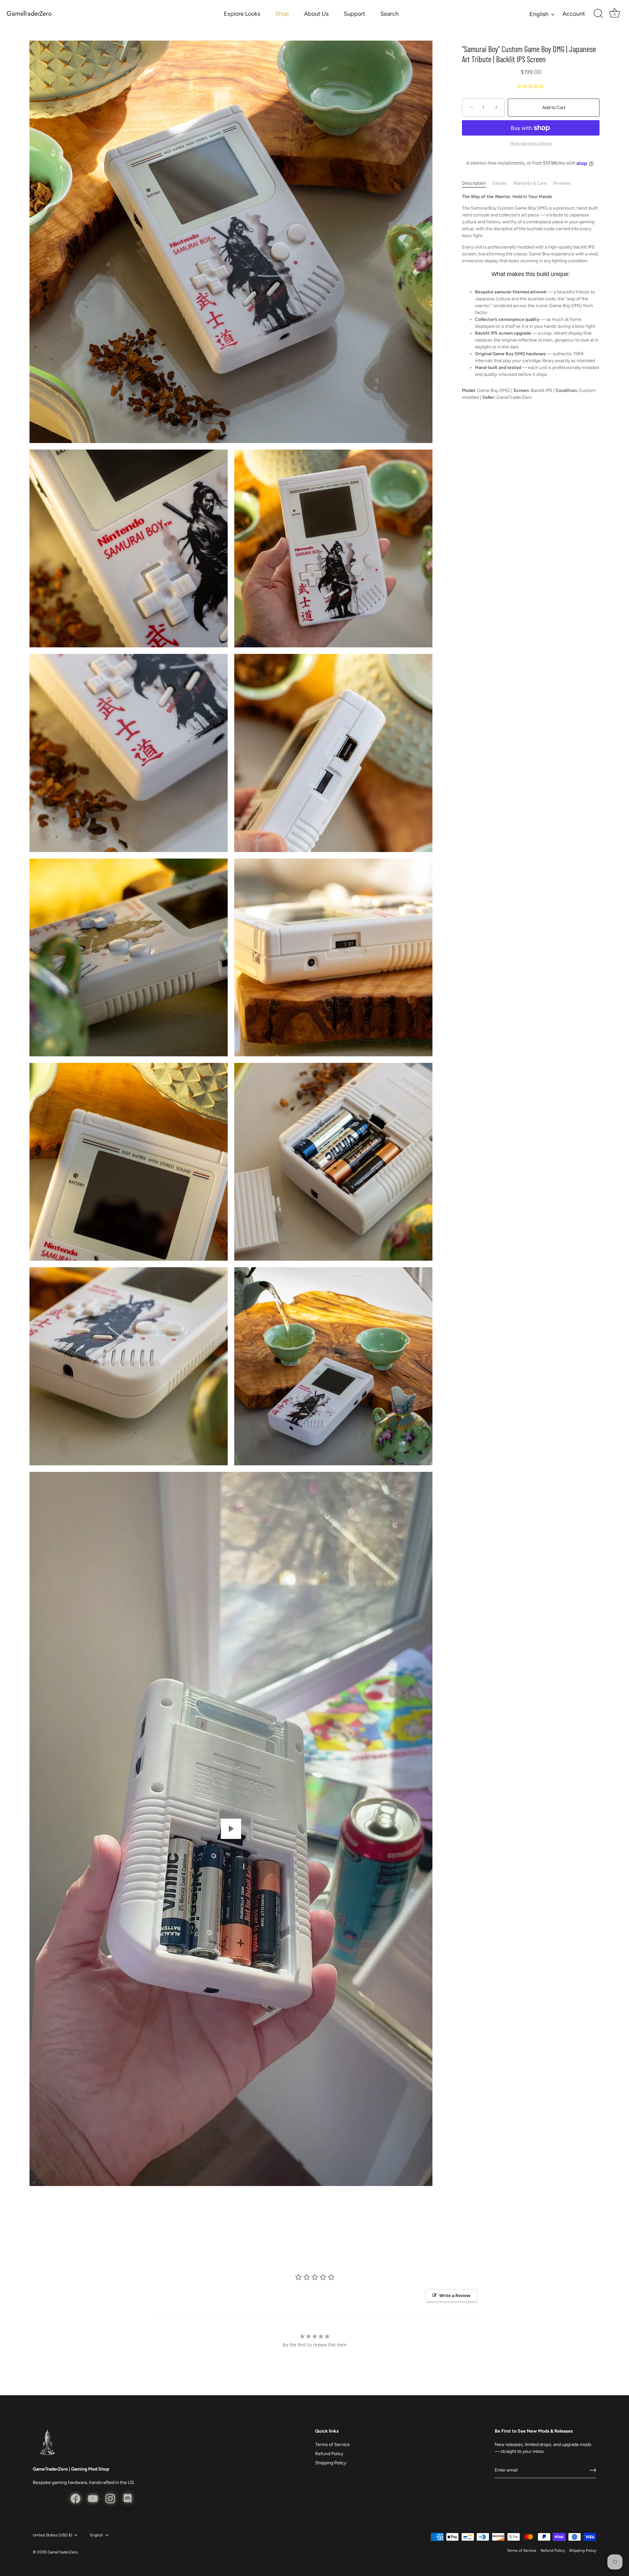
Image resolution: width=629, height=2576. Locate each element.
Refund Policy (329, 2454)
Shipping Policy (331, 2463)
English (539, 14)
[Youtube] (307, 1338)
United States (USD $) (52, 2535)
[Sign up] (593, 2470)
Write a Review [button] (455, 2295)
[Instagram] (322, 1338)
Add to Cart (554, 108)
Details (499, 184)
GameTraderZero (29, 14)
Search (390, 14)
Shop (282, 14)
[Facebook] (292, 1338)
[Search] (598, 14)
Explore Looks (242, 14)
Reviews (562, 184)
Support (354, 14)
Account (574, 14)
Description (474, 184)
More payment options (531, 143)
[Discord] (337, 1338)
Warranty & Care (530, 184)
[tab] (477, 184)
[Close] (380, 1229)
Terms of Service (333, 2445)
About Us (316, 14)
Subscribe (314, 1317)
